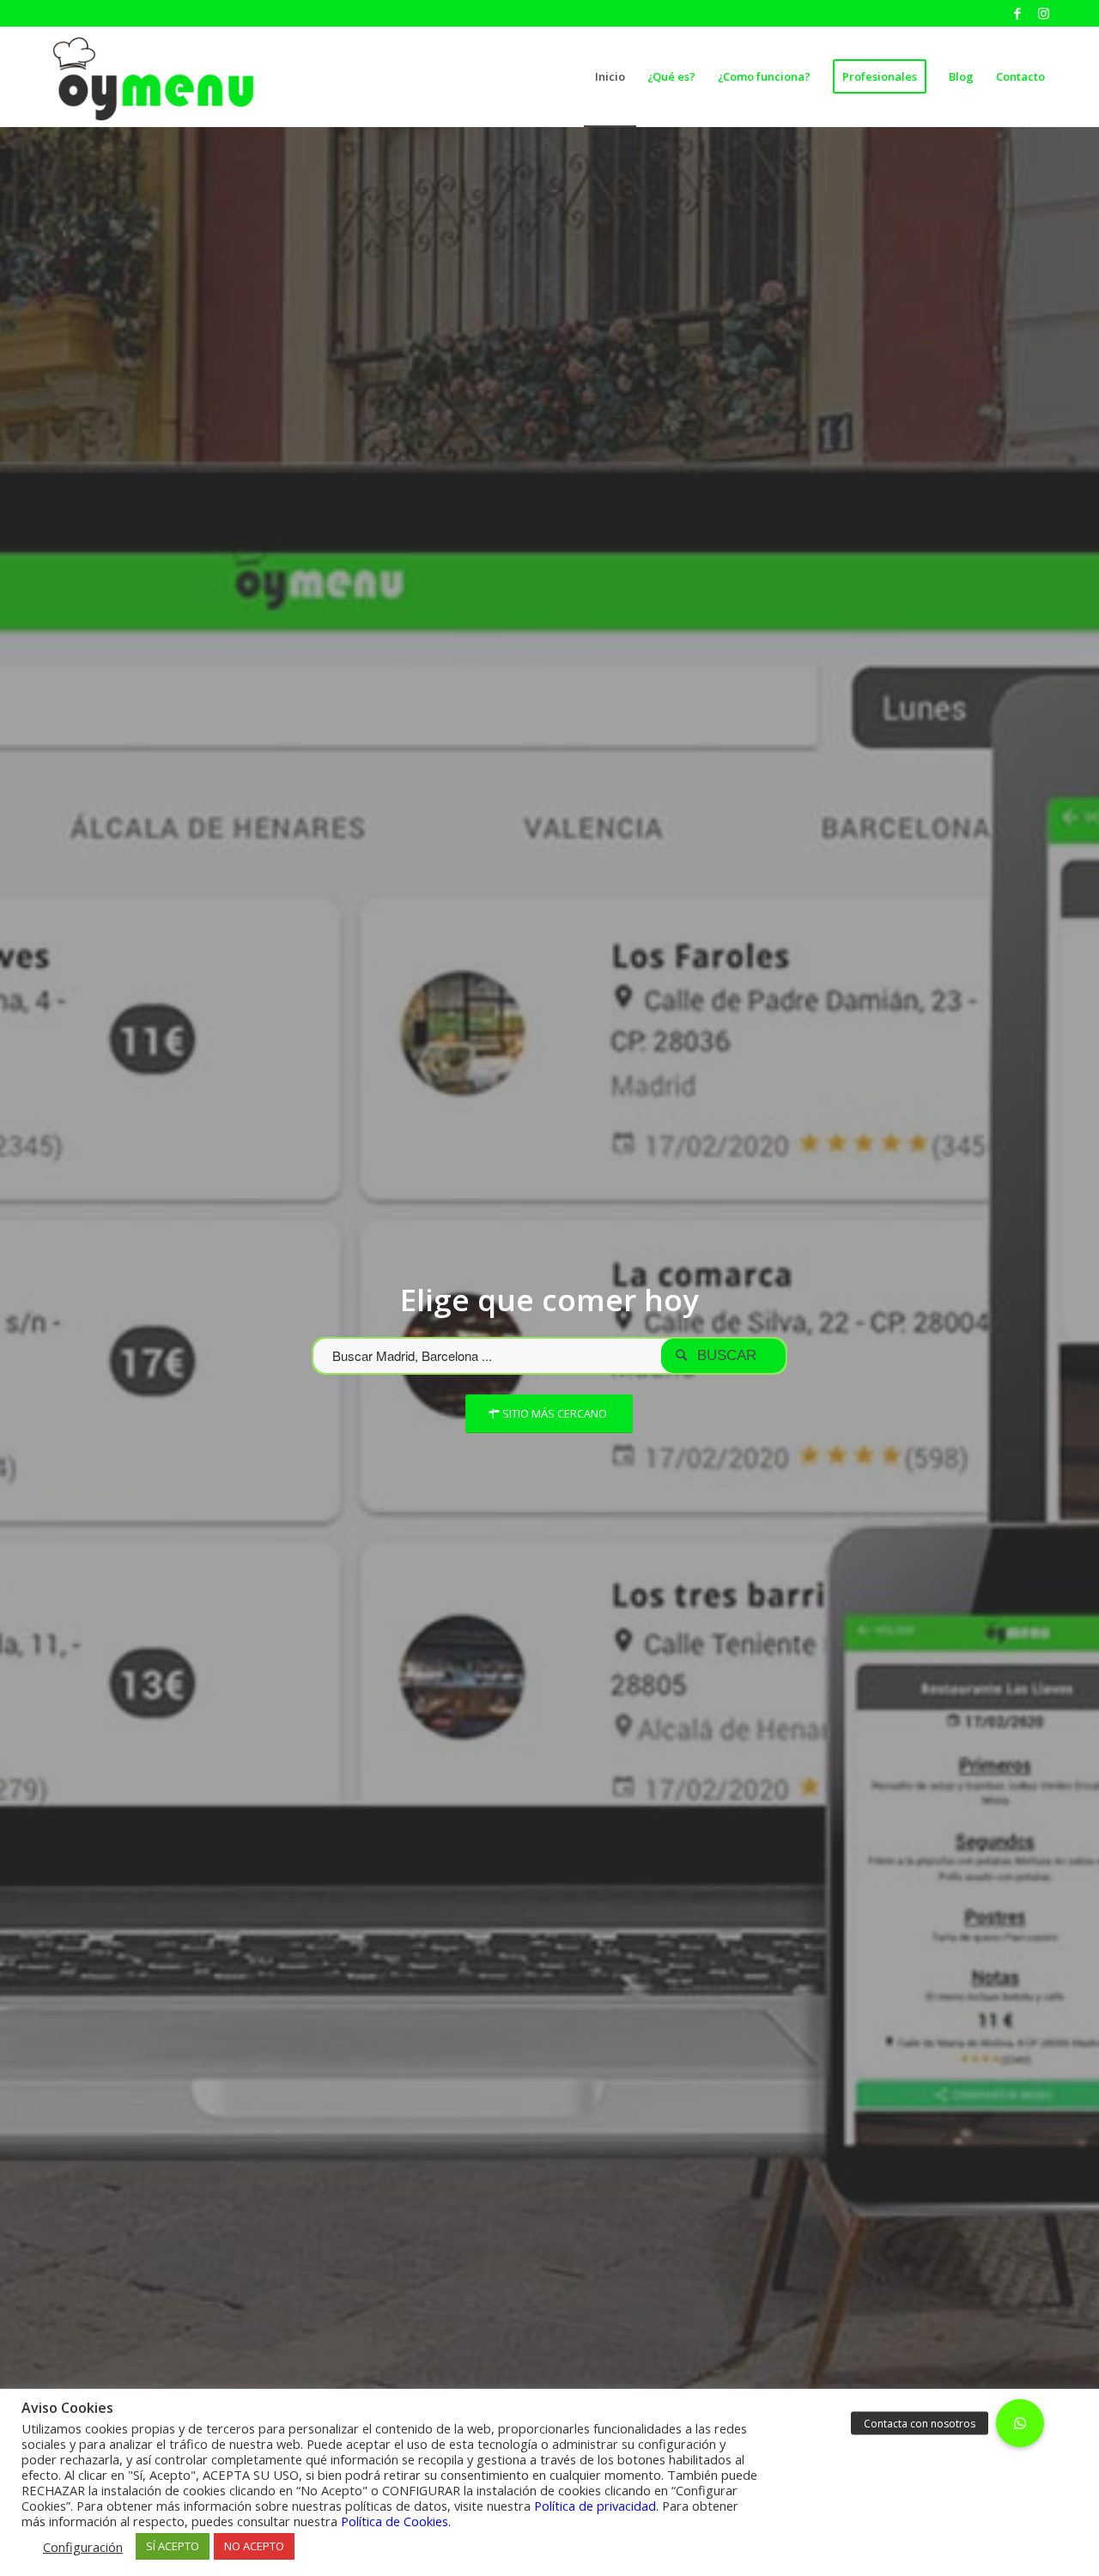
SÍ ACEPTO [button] (173, 2546)
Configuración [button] (83, 2547)
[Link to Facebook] (1017, 13)
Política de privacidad (595, 2506)
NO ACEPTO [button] (254, 2546)
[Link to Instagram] (1043, 13)
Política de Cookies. (396, 2521)
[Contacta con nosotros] (1020, 2423)
